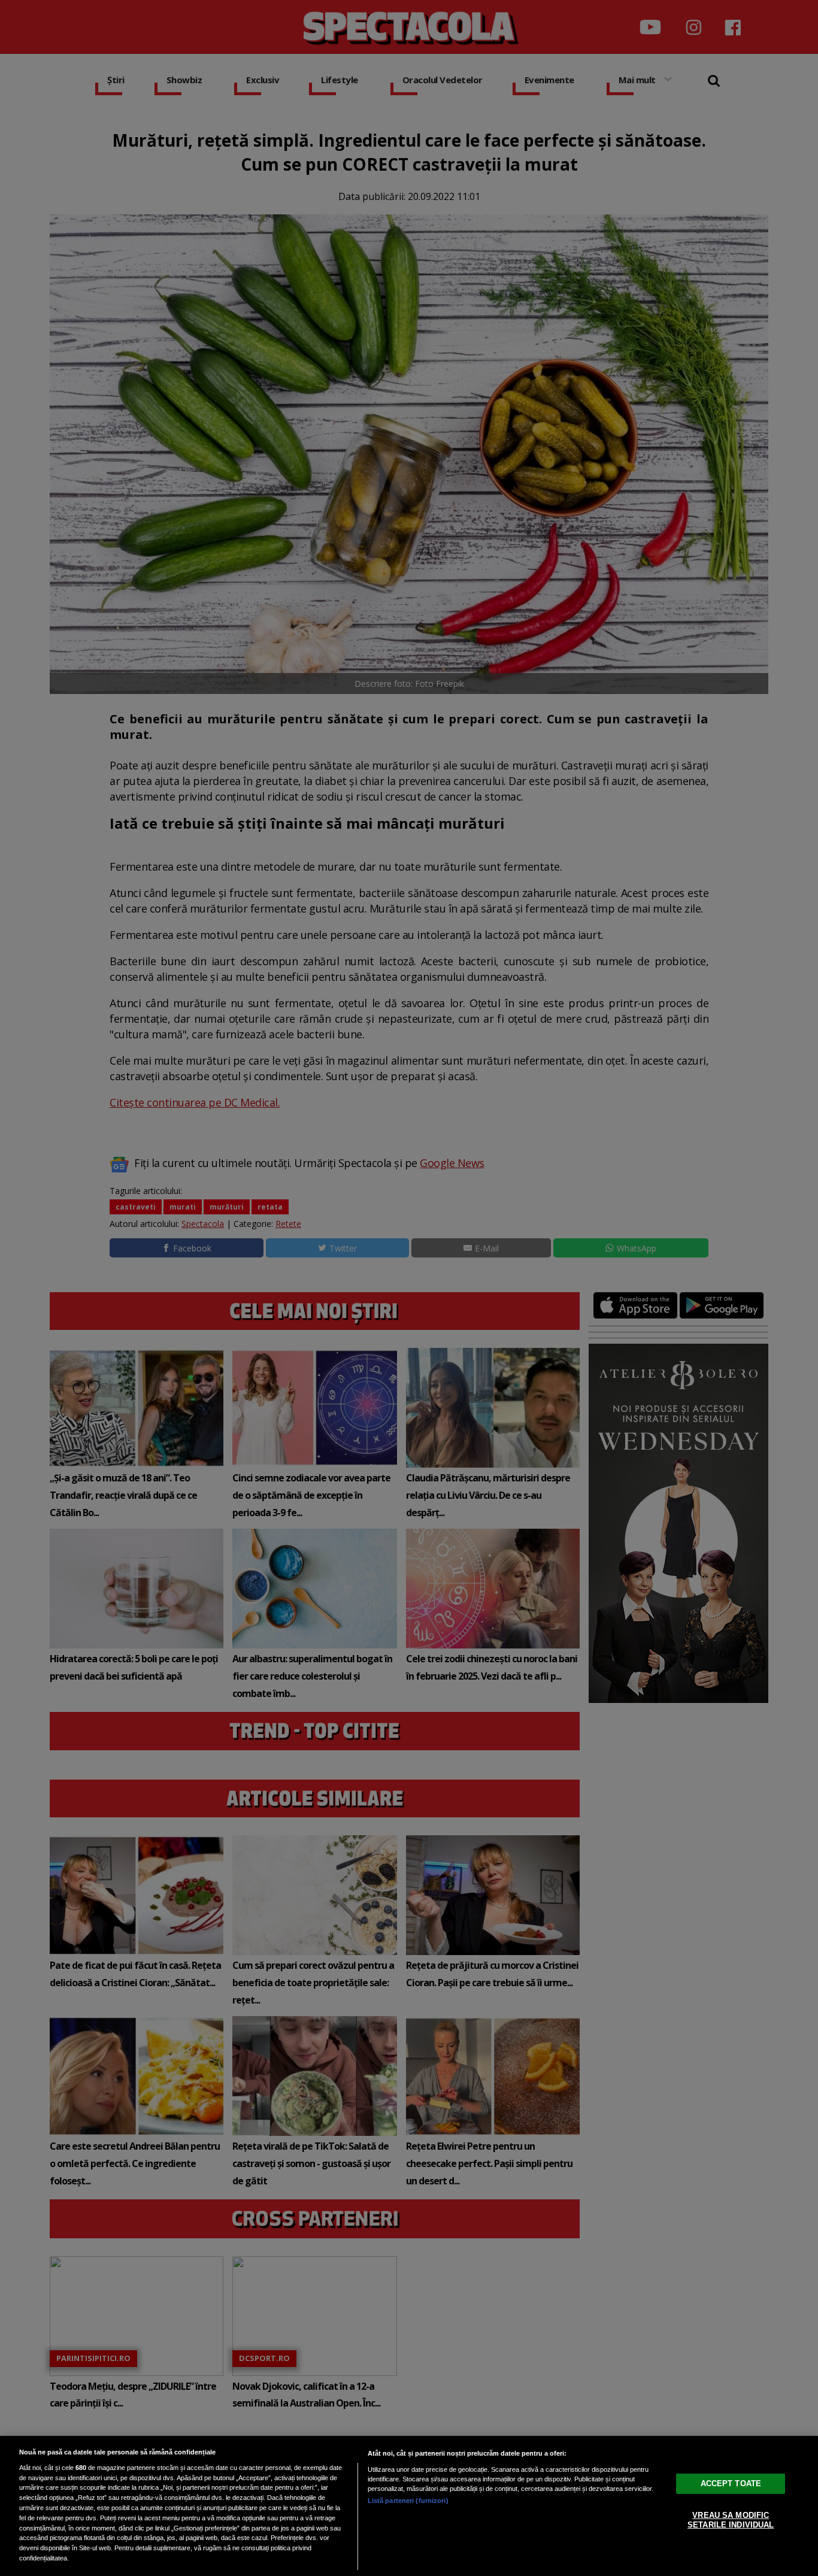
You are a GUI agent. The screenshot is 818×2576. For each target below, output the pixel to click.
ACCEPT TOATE (731, 2483)
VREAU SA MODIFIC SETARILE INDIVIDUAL (731, 2520)
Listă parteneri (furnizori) (408, 2501)
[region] (409, 2506)
